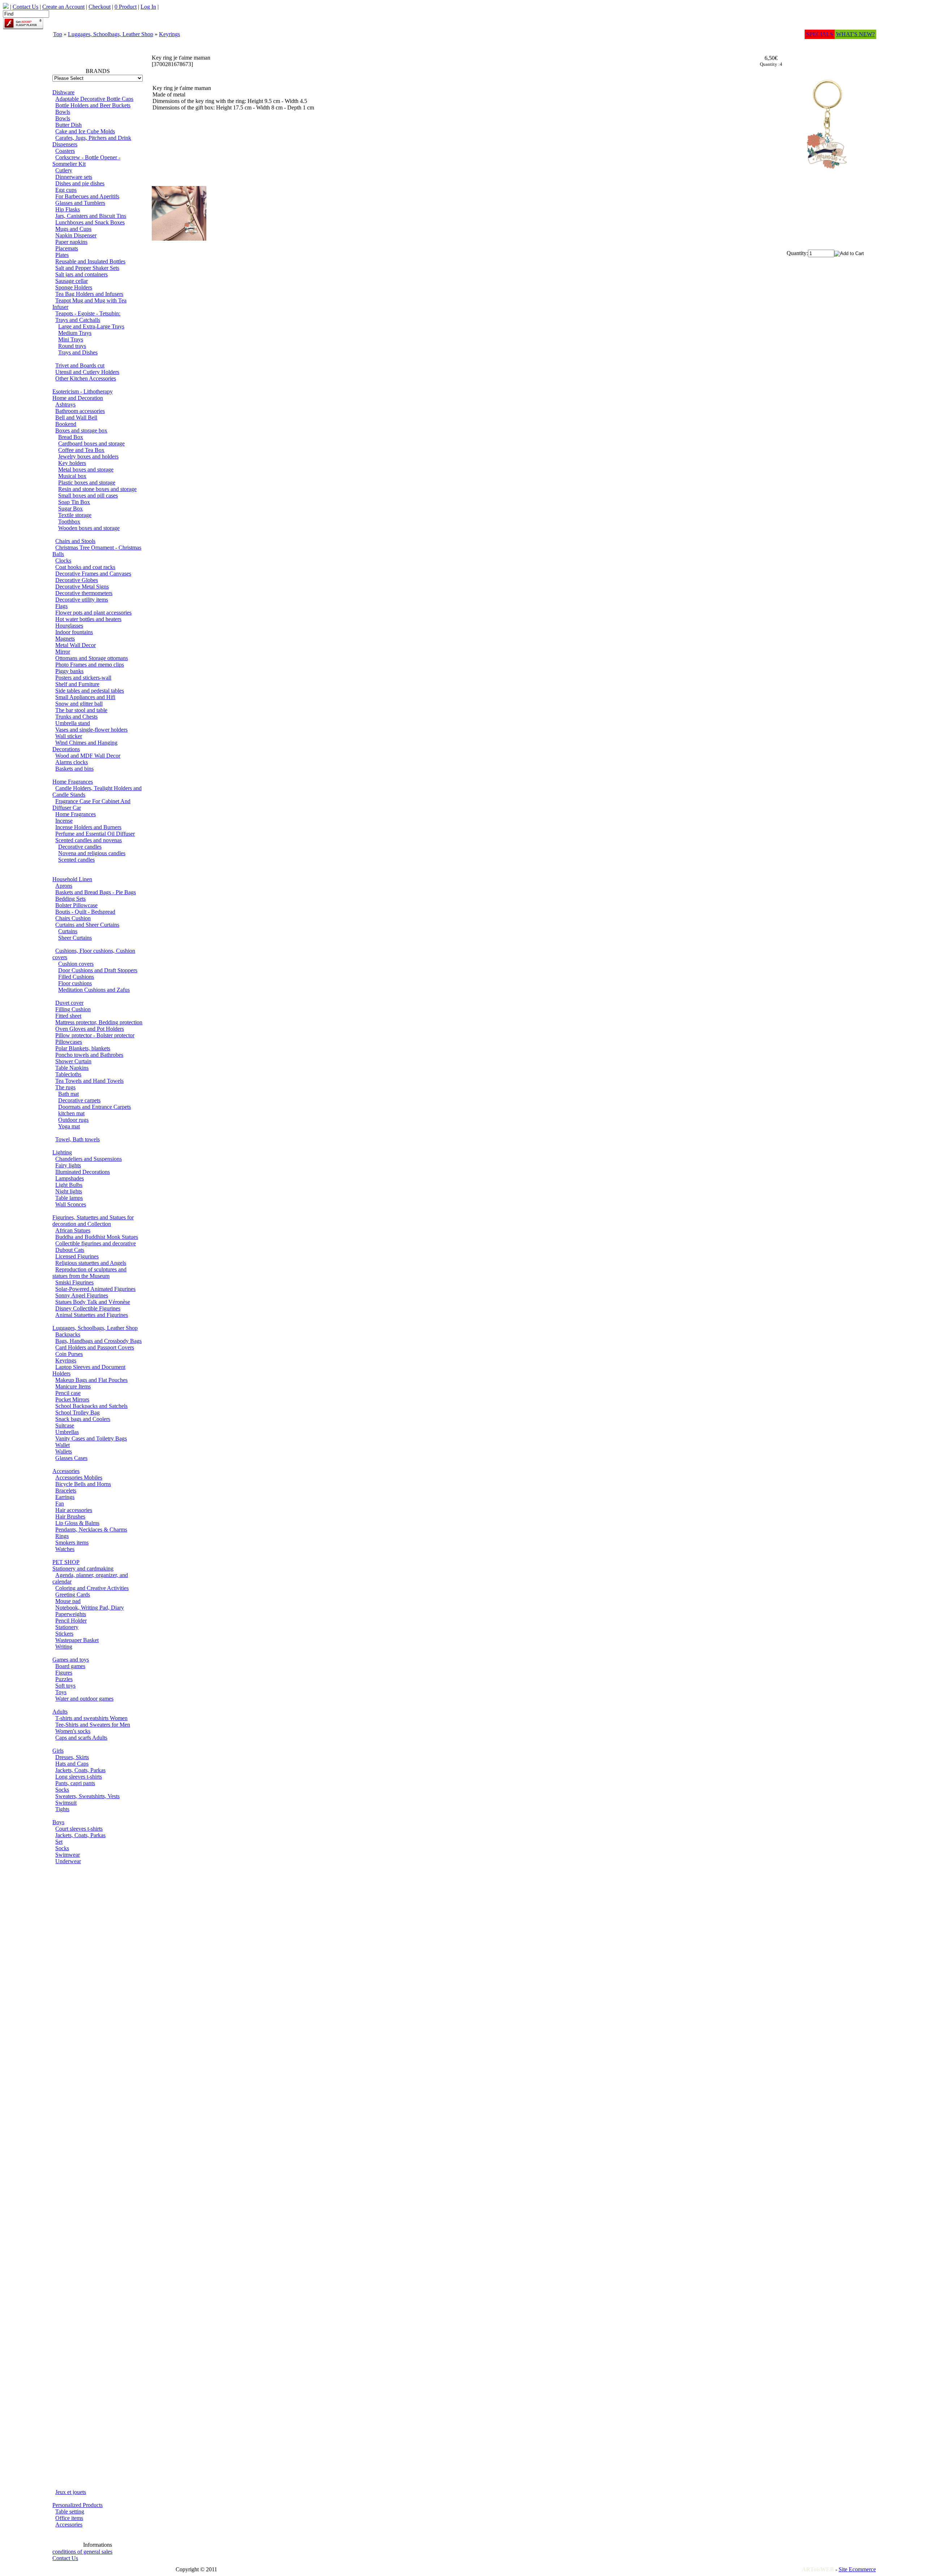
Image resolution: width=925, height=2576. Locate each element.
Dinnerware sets (74, 177)
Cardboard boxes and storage (91, 443)
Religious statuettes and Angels (91, 1263)
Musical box (72, 476)
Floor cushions (75, 983)
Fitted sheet (68, 1016)
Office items (69, 2518)
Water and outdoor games (84, 1699)
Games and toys (71, 1660)
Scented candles (76, 860)
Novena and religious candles (92, 853)
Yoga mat (69, 1126)
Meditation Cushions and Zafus (94, 990)
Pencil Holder (71, 1621)
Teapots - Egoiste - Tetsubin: (88, 313)
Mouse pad (68, 1601)
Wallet (63, 1445)
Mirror (63, 652)
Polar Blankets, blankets (83, 1048)
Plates (62, 255)
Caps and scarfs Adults (81, 1738)
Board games (70, 1666)
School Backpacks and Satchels (91, 1406)
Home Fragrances (73, 782)
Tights (62, 1809)
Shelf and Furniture (77, 684)
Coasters (65, 151)
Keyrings (169, 34)
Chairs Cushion (73, 918)
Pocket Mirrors (72, 1399)
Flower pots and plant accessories (93, 613)
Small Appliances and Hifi (85, 697)
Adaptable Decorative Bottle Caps (94, 99)
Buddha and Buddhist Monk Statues (97, 1237)
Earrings (65, 1497)
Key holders (72, 463)
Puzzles (64, 1679)
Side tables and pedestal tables (90, 691)
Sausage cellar (72, 281)
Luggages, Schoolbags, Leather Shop (111, 34)
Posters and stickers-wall (83, 678)
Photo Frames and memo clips (90, 665)
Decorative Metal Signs (82, 587)
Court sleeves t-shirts (79, 1829)
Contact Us (65, 2558)
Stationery (67, 1627)
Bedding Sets (70, 899)
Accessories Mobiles (79, 1477)
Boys (58, 1822)
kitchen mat (71, 1113)
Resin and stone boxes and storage (97, 489)
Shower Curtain (73, 1061)
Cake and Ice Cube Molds (85, 131)
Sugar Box (70, 509)
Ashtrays (65, 404)
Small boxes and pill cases (88, 496)
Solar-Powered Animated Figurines (95, 1289)
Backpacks (68, 1334)
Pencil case (68, 1393)
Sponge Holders (74, 287)
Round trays (72, 346)
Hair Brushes (70, 1517)
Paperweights (71, 1614)
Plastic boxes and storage (87, 483)
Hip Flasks (68, 209)
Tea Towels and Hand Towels (89, 1081)
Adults (60, 1712)
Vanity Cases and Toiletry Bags (91, 1438)
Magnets (65, 639)
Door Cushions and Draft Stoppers (98, 970)
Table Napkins (72, 1068)
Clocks (63, 561)
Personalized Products (78, 2505)
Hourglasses (69, 626)
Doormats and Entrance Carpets (94, 1107)
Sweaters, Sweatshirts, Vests (87, 1796)
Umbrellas (67, 1432)
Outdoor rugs (73, 1120)
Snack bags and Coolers (83, 1419)
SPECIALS (820, 34)
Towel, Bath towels (78, 1139)
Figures (64, 1673)
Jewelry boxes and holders (88, 456)
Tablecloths (68, 1074)
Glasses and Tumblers (80, 203)
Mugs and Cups (73, 229)
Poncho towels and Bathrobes (89, 1055)
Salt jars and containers (81, 274)
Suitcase (65, 1425)
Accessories (66, 1471)
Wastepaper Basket (77, 1640)
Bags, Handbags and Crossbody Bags (98, 1341)
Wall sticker (69, 736)
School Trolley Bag (78, 1412)
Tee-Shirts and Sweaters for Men (93, 1725)
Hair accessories (74, 1510)
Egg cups (66, 190)
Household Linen (72, 879)
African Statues (73, 1230)
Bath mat (68, 1094)
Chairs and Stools (75, 541)
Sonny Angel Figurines (82, 1295)
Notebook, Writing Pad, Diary (90, 1608)
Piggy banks (69, 671)
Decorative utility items (82, 600)
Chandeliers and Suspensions (89, 1159)
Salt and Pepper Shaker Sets (87, 268)
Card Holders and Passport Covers (95, 1347)
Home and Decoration (78, 398)
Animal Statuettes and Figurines (92, 1315)
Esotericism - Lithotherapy (83, 391)
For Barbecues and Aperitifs (87, 196)
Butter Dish (68, 125)
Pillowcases (69, 1042)
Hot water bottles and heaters (88, 619)
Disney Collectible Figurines (88, 1308)
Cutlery (64, 170)
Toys (61, 1692)
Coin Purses (69, 1354)
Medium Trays (75, 333)
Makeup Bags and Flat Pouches (91, 1380)
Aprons (64, 886)
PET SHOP (66, 1562)
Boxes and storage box (81, 430)
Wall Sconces (71, 1204)
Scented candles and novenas (89, 840)
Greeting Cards (73, 1595)
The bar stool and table (81, 710)
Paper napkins (71, 242)
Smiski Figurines (74, 1282)
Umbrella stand (73, 723)
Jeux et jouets (71, 2492)
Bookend (66, 424)
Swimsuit (66, 1803)
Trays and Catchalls (78, 320)
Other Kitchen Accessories (86, 378)
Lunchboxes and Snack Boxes (90, 222)
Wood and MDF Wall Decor (88, 756)
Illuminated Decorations (83, 1172)
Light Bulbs (69, 1185)
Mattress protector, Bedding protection (99, 1022)
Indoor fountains (74, 632)
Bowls (63, 112)
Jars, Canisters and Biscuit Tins (91, 216)
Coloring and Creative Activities (92, 1588)
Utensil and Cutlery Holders (87, 372)
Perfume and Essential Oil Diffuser (95, 834)
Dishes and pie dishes (80, 183)
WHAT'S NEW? (855, 34)
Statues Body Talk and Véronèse (93, 1302)
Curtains (68, 931)
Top (58, 34)
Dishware (63, 92)
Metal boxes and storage (86, 469)
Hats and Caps (72, 1764)
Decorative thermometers (84, 593)
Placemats (67, 248)
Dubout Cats (70, 1250)
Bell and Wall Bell (76, 417)
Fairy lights (68, 1165)
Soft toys (65, 1686)
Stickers (64, 1634)
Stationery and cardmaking (83, 1569)
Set (59, 1842)
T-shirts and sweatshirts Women (91, 1718)
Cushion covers (76, 964)
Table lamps (69, 1198)
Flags (61, 606)
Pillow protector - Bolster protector (95, 1035)
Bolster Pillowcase (76, 905)
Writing (64, 1647)
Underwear (68, 1861)
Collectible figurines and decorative (96, 1243)
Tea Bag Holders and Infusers (89, 294)
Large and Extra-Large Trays (91, 326)
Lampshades (70, 1178)
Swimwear (68, 1855)
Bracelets (66, 1491)
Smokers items (72, 1543)
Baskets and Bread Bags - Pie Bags (96, 892)
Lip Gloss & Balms (77, 1523)
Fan (60, 1504)
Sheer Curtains (75, 938)
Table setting (70, 2512)
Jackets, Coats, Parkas (80, 1770)
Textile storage (75, 515)
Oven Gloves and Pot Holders (90, 1029)
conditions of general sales (82, 2552)
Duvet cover (69, 1003)
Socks (62, 1790)
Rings (62, 1536)
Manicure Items (73, 1386)
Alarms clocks (72, 762)
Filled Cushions (76, 977)
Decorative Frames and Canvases (93, 574)
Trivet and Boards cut (80, 365)
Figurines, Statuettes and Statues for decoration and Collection (93, 1221)
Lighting (62, 1152)
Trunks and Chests (76, 717)
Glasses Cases (71, 1458)
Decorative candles (80, 847)
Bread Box (71, 437)
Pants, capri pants (75, 1783)
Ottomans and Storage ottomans (92, 658)
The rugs (65, 1087)
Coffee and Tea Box (81, 450)
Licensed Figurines (77, 1256)
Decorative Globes (77, 580)
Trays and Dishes (78, 352)
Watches (65, 1549)
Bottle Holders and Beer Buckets (93, 105)
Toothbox (69, 522)
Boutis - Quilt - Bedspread (85, 912)
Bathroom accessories (80, 411)
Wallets (64, 1451)
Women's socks (73, 1731)
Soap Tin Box (74, 502)
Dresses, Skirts (72, 1757)
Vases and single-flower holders (91, 730)
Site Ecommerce (857, 2569)
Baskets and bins (74, 769)
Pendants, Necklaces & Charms (91, 1530)
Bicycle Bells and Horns (83, 1484)
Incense (64, 821)
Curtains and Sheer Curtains (87, 925)
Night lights (69, 1191)
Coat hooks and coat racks (85, 567)
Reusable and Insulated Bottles (90, 261)
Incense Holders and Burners (88, 827)
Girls (58, 1751)
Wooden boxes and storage (89, 528)
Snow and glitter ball (79, 704)
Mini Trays (71, 339)
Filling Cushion (73, 1009)
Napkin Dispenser (76, 235)
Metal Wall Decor (76, 645)
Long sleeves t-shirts (79, 1777)
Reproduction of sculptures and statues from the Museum (89, 1273)
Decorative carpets (79, 1100)
